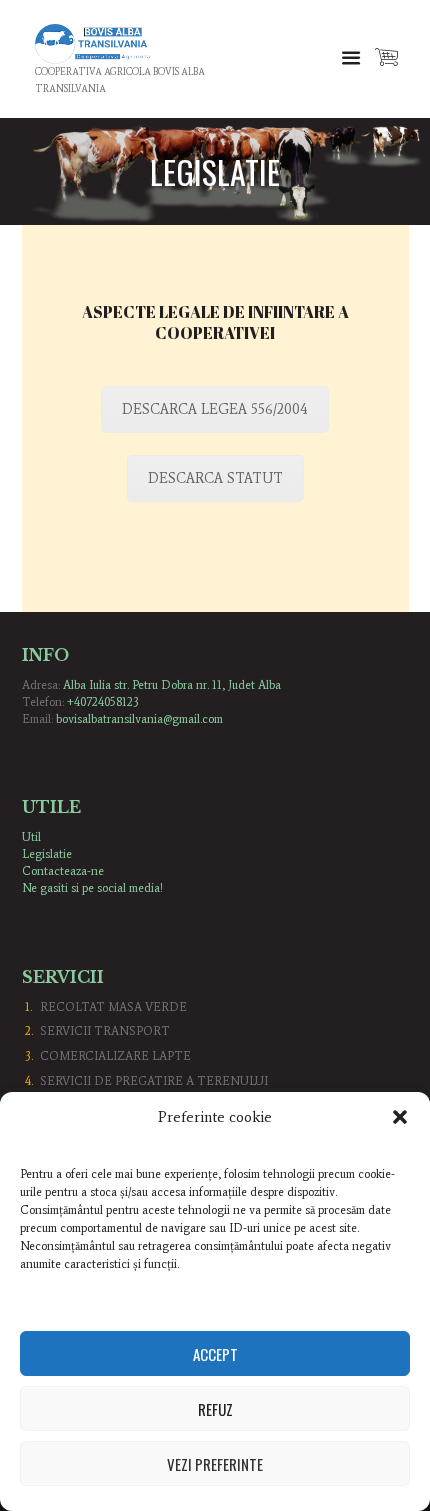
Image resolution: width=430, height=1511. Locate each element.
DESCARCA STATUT (215, 478)
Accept (215, 1354)
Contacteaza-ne (63, 871)
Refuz (215, 1409)
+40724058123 (103, 702)
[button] (400, 1117)
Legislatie (47, 854)
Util (31, 837)
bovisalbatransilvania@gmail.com (139, 719)
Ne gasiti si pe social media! (92, 888)
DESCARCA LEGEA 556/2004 (215, 409)
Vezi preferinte (215, 1464)
